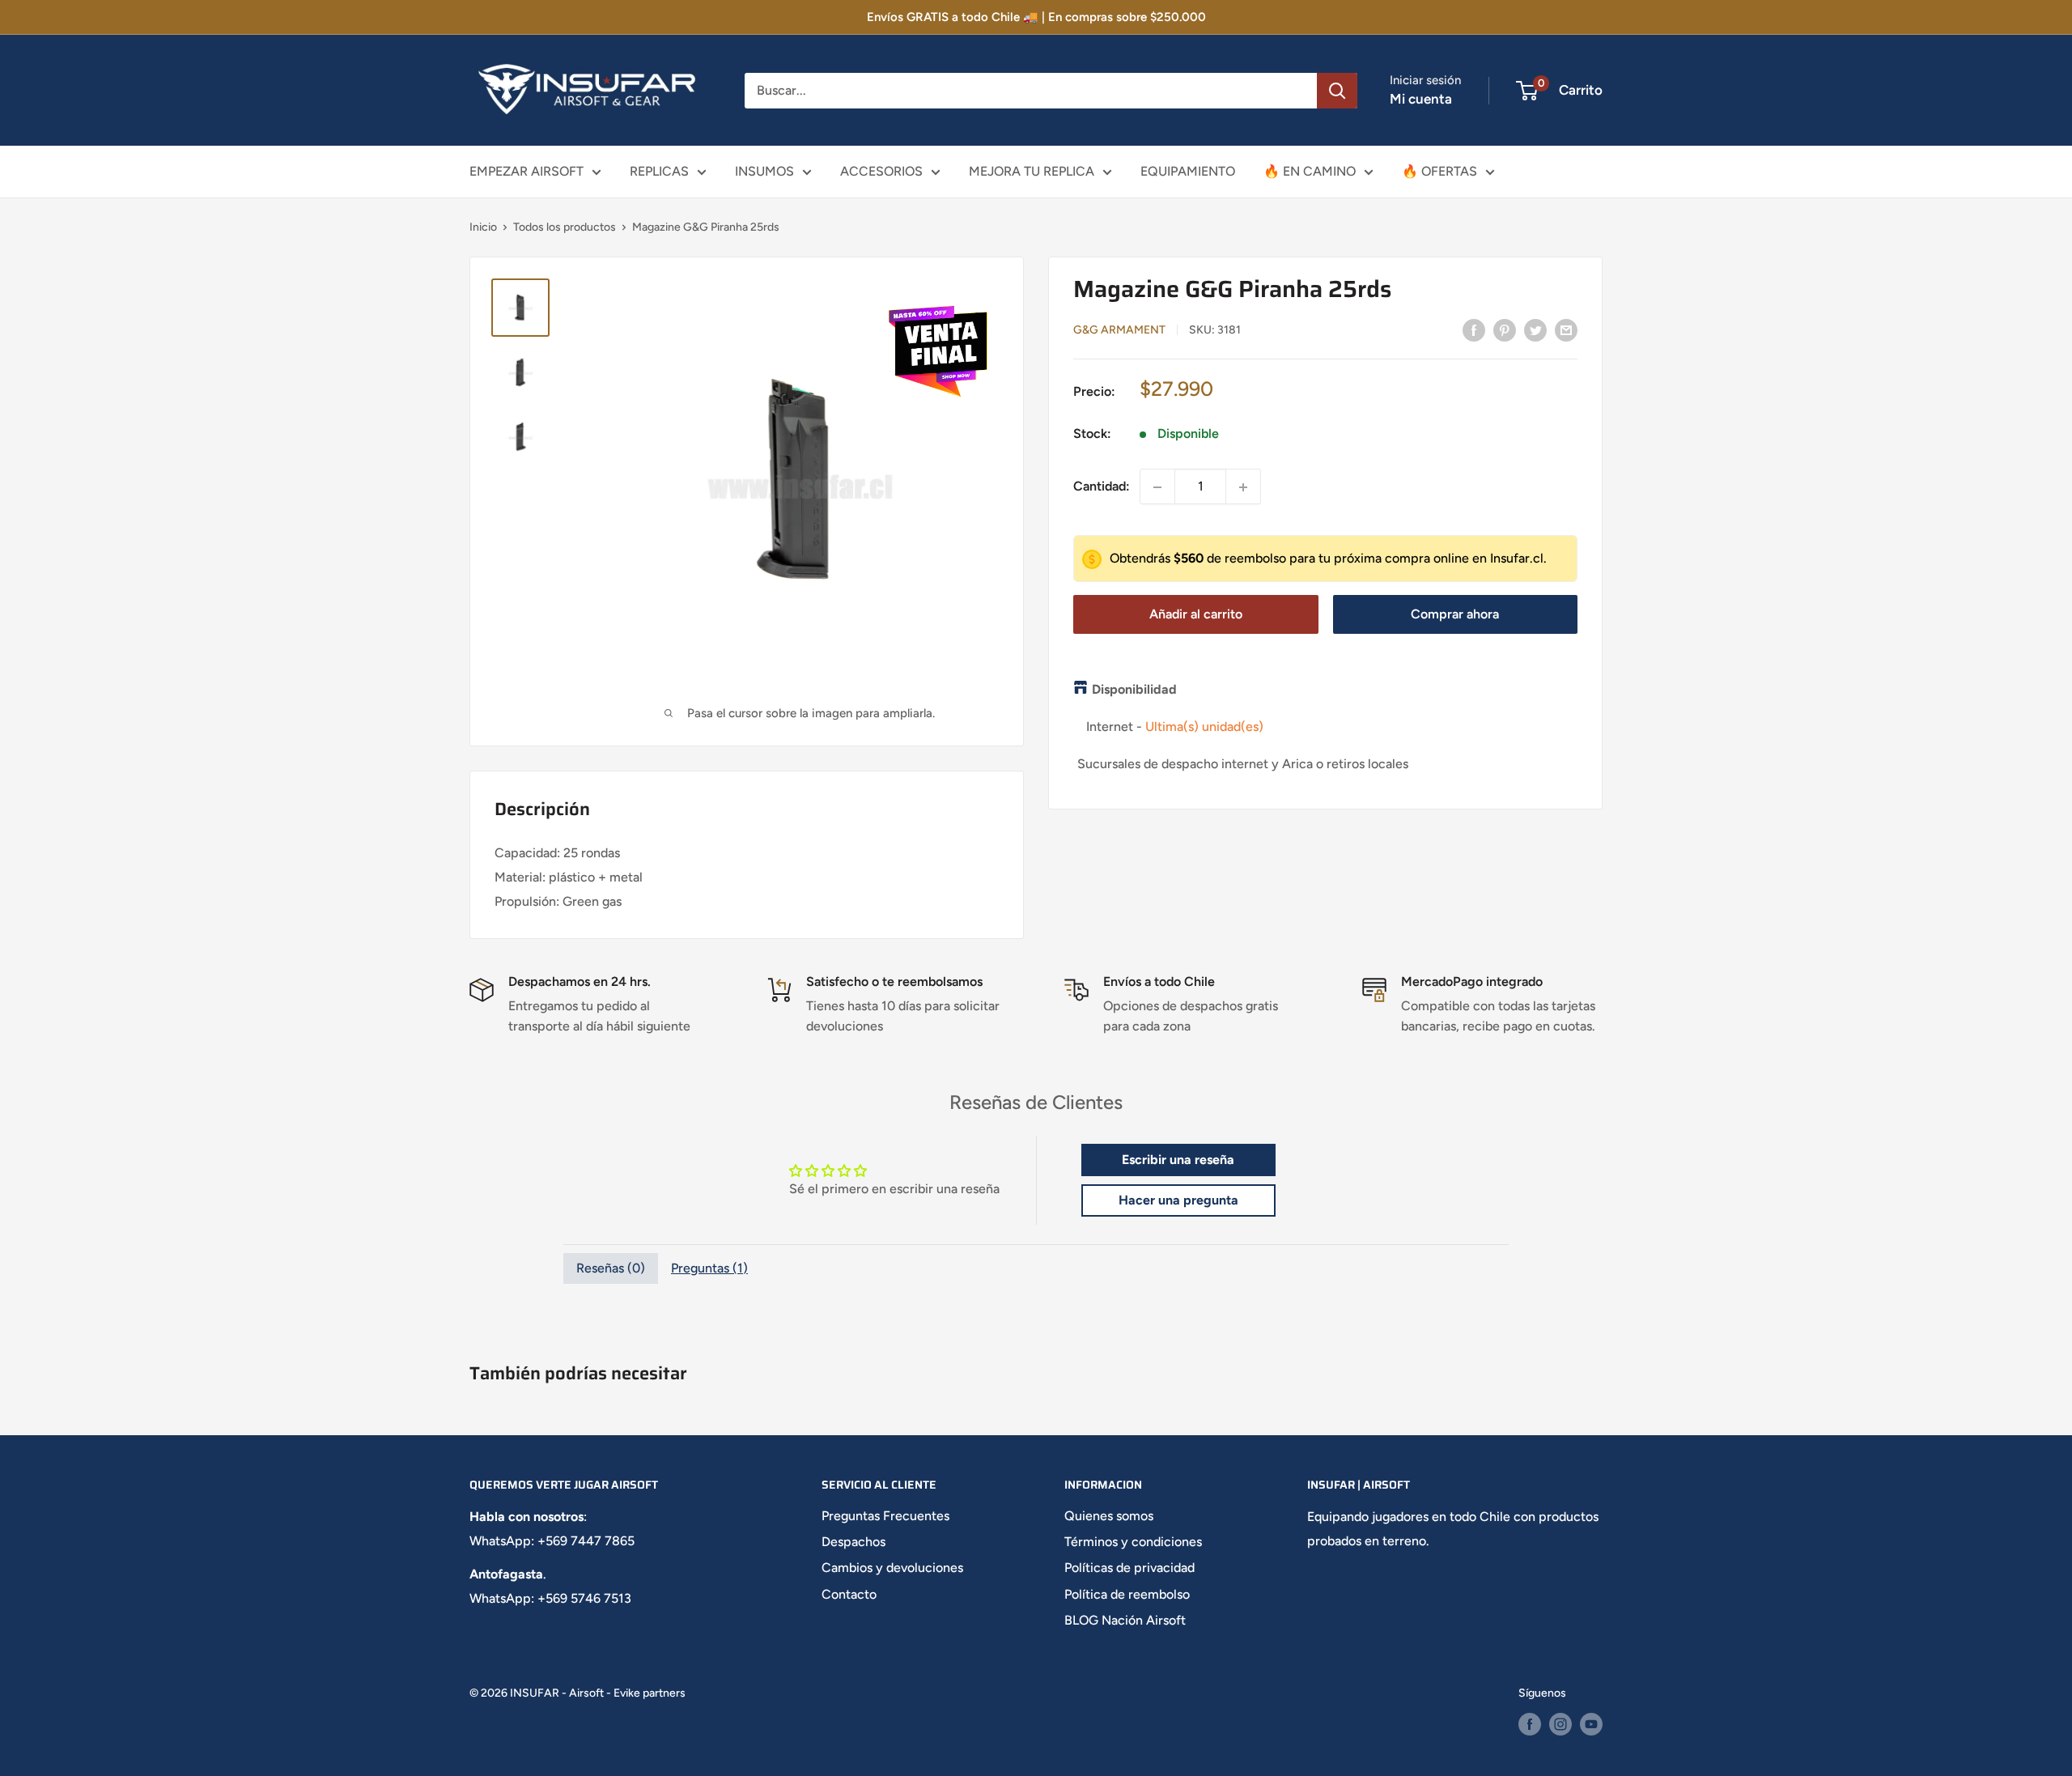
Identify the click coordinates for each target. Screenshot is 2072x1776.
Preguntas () (709, 1268)
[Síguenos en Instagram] (1560, 1724)
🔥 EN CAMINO (1310, 171)
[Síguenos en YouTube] (1591, 1724)
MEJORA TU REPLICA (1032, 171)
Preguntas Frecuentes (885, 1516)
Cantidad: (1102, 487)
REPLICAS (659, 171)
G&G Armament (1119, 331)
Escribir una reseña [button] (1178, 1160)
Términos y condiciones (1133, 1542)
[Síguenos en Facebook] (1530, 1724)
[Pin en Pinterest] (1505, 329)
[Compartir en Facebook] (1474, 329)
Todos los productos (565, 227)
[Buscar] (1337, 91)
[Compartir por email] (1566, 329)
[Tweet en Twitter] (1535, 329)
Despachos (853, 1542)
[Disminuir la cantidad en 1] (1157, 487)
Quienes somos (1109, 1516)
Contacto (849, 1594)
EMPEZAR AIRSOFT (526, 171)
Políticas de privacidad (1129, 1568)
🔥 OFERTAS (1439, 171)
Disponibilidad (1134, 690)
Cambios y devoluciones (892, 1568)
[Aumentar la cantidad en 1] (1243, 487)
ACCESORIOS (881, 171)
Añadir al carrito (1196, 614)
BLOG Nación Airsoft (1125, 1620)
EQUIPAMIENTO (1188, 171)
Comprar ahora (1455, 614)
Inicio (483, 227)
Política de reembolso (1127, 1594)
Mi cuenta (1421, 99)
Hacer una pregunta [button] (1178, 1200)
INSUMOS (764, 171)
